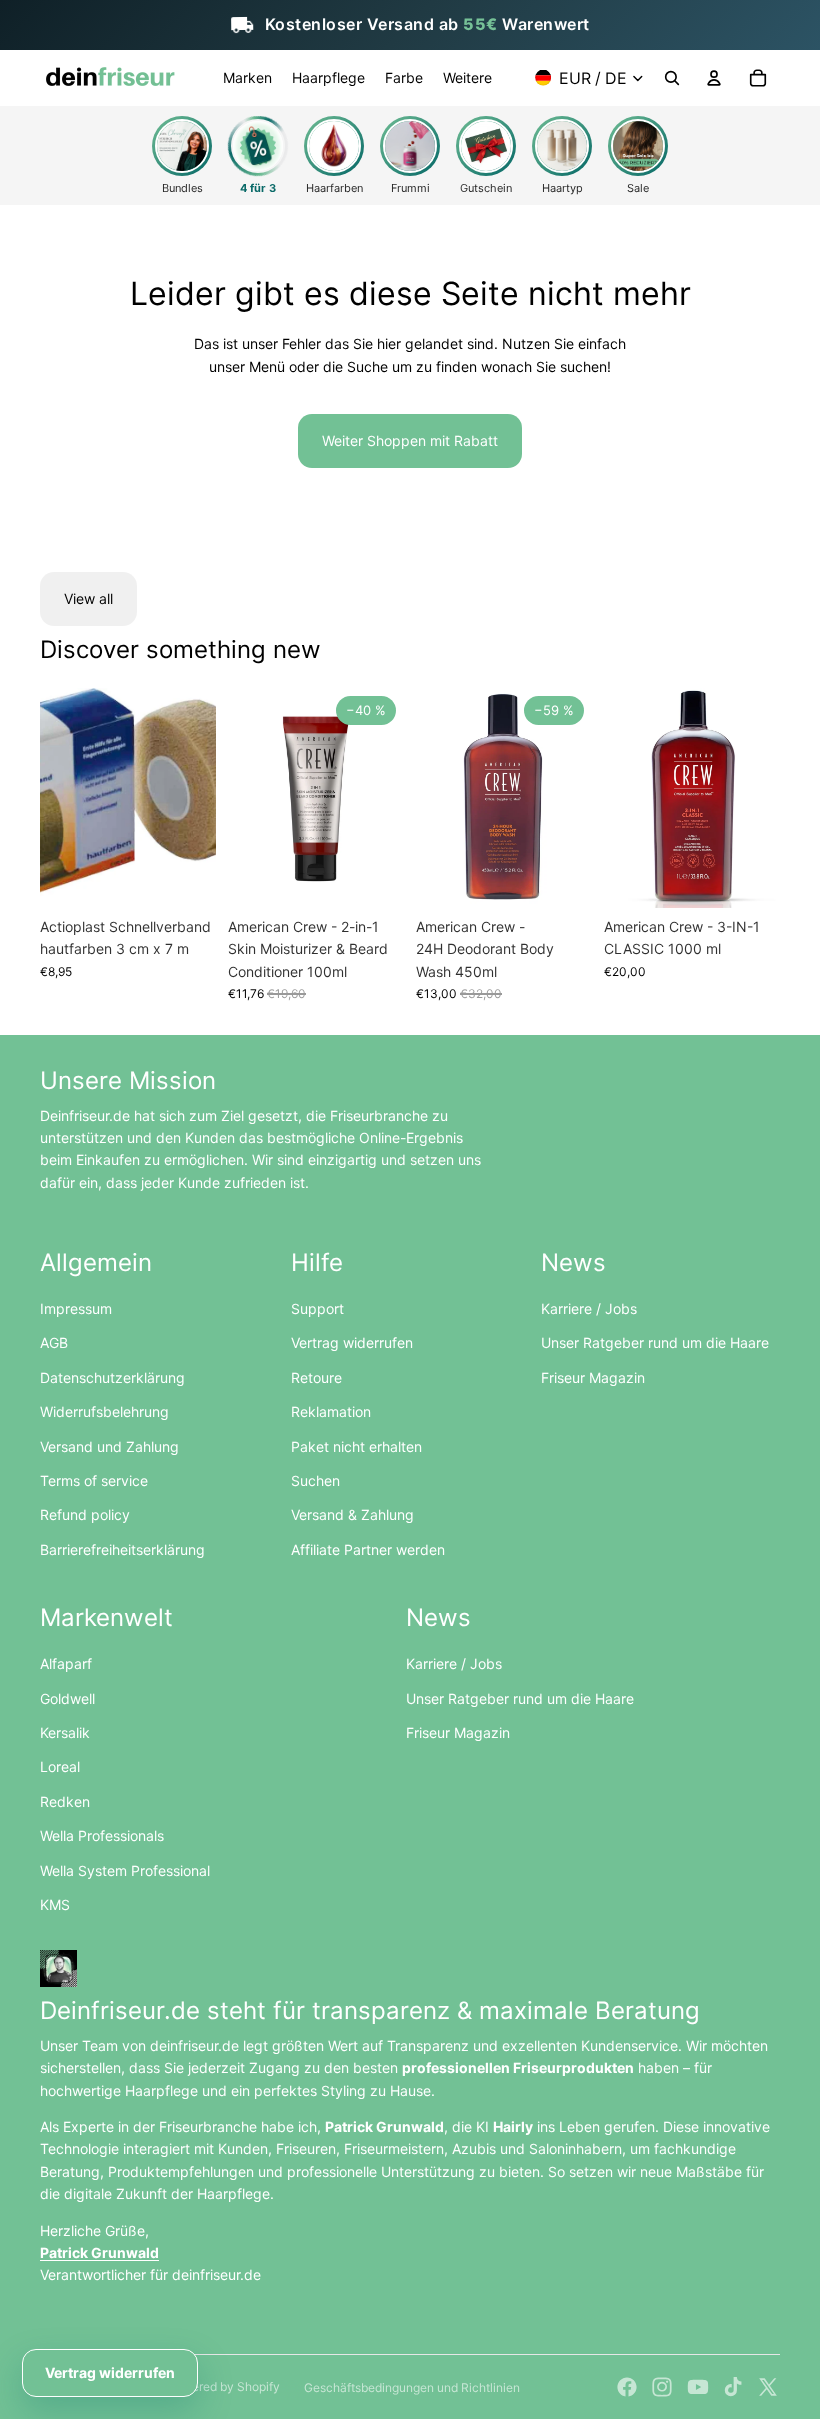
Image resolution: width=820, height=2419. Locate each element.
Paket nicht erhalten (356, 1446)
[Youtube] (698, 2387)
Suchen (315, 1480)
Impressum (76, 1308)
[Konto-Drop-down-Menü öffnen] (714, 78)
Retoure (316, 1377)
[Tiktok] (733, 2387)
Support (317, 1308)
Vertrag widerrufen (352, 1342)
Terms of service (94, 1480)
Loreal (60, 1766)
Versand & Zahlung (352, 1514)
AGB (54, 1342)
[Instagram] (662, 2387)
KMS (55, 1904)
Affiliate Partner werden (368, 1549)
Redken (65, 1801)
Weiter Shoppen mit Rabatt (410, 440)
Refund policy (85, 1514)
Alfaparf (66, 1663)
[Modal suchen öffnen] (672, 78)
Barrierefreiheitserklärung (122, 1549)
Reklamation (331, 1411)
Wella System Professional (125, 1870)
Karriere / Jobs (589, 1308)
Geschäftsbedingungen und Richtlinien (412, 2387)
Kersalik (65, 1732)
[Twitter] (768, 2387)
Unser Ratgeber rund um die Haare (655, 1342)
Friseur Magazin (593, 1377)
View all (88, 598)
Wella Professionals (102, 1835)
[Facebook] (627, 2387)
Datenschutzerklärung (112, 1377)
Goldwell (67, 1698)
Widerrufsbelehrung (104, 1411)
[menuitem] (247, 78)
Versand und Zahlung (109, 1446)
